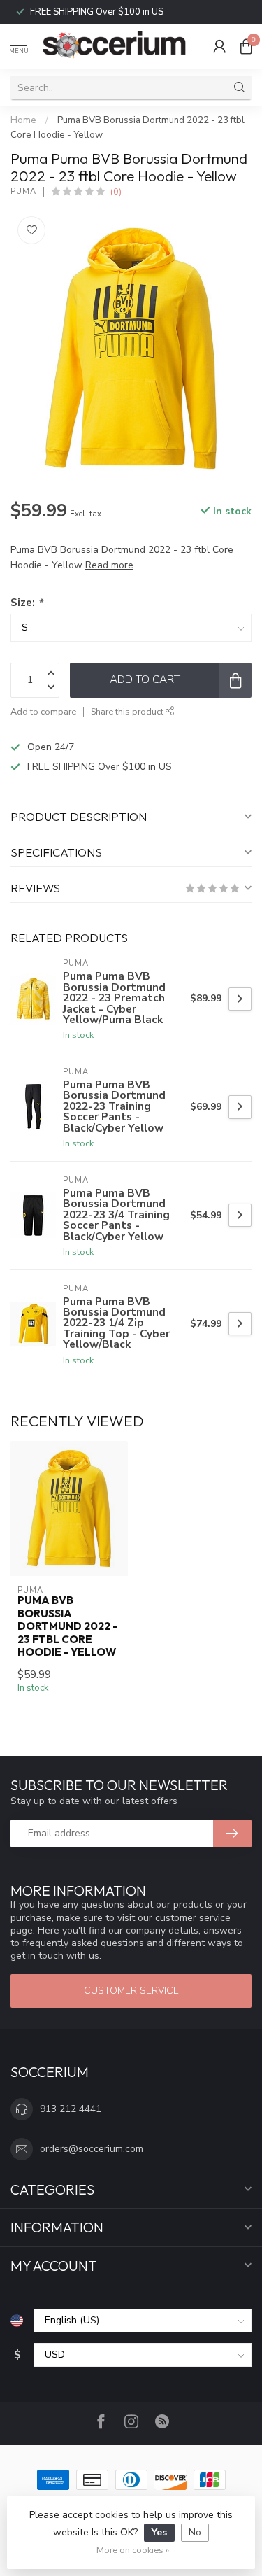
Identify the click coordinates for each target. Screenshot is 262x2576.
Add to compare (43, 711)
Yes (159, 2532)
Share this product (128, 711)
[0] (246, 46)
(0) (116, 191)
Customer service (131, 1991)
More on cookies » (133, 2550)
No (195, 2532)
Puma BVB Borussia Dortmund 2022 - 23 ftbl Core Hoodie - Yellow (67, 1626)
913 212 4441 (71, 2109)
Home (23, 120)
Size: (27, 602)
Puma (23, 191)
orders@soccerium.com (92, 2149)
